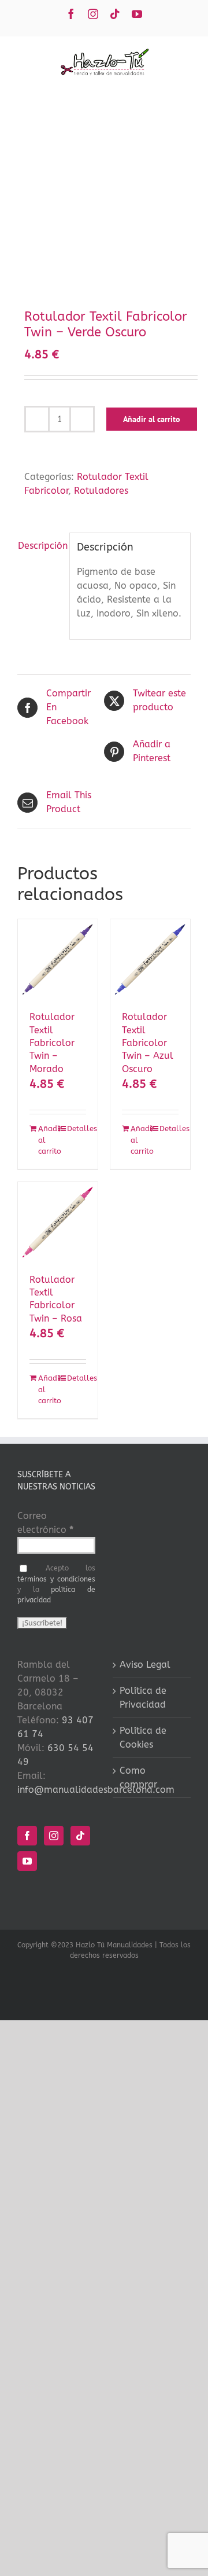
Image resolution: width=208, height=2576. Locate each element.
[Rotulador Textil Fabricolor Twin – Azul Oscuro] (150, 959)
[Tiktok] (80, 1836)
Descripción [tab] (40, 546)
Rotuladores (101, 491)
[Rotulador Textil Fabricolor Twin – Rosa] (58, 1222)
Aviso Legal (145, 1665)
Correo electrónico (45, 1523)
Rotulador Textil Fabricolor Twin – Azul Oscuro (148, 1043)
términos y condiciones (56, 1579)
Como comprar (138, 1777)
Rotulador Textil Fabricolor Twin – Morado (52, 1043)
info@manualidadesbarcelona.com (96, 1790)
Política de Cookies (143, 1737)
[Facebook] (27, 1836)
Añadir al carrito (152, 419)
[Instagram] (54, 1836)
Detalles (77, 1129)
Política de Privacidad (143, 1698)
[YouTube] (27, 1861)
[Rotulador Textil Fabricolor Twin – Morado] (58, 959)
